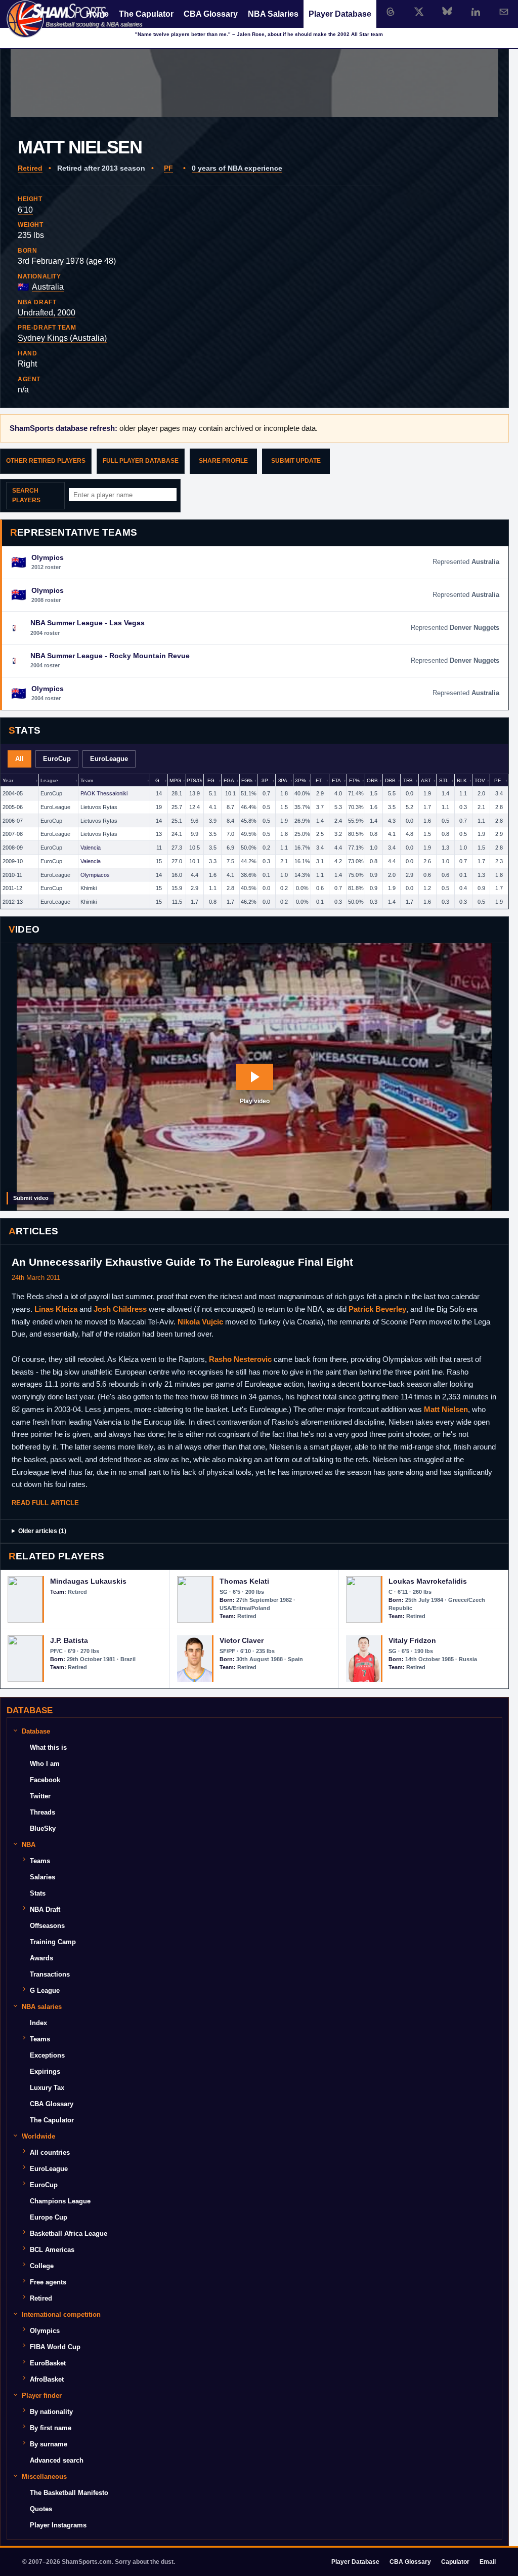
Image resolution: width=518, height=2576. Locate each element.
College (42, 2266)
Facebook (45, 1780)
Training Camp (53, 1942)
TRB (408, 780)
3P (265, 780)
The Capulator (146, 14)
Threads (42, 1812)
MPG (175, 780)
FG (211, 780)
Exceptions (47, 2055)
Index (38, 2023)
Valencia (91, 848)
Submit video (31, 1198)
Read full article (45, 1503)
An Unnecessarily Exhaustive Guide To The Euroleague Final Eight (182, 1262)
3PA (283, 780)
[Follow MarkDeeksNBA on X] (419, 12)
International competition (61, 2315)
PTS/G (194, 780)
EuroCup (57, 759)
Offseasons (47, 1926)
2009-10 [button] (13, 861)
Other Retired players (46, 461)
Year (8, 780)
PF (168, 168)
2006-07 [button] (13, 821)
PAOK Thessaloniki (104, 793)
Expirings (45, 2071)
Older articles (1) (42, 1531)
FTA (336, 780)
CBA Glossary (211, 14)
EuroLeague (109, 759)
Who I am (45, 1764)
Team (87, 780)
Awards (41, 1958)
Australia (48, 287)
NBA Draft (45, 1909)
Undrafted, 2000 (47, 313)
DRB (390, 780)
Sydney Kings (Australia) (62, 338)
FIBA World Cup (55, 2347)
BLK (462, 780)
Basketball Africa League (69, 2233)
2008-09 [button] (13, 848)
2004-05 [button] (13, 793)
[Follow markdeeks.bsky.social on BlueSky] (447, 12)
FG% (247, 780)
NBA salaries (42, 2007)
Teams (40, 1861)
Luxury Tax (47, 2088)
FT (319, 780)
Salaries (42, 1877)
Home (97, 14)
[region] (254, 841)
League (49, 780)
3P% (300, 780)
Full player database (141, 461)
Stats (38, 1893)
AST (426, 780)
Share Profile (223, 461)
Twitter (40, 1796)
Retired (30, 168)
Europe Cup (49, 2217)
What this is (48, 1747)
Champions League (60, 2201)
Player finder (42, 2396)
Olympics (45, 2331)
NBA (29, 1845)
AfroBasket (47, 2379)
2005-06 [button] (13, 807)
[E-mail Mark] (504, 12)
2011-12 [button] (12, 888)
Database (36, 1731)
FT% (354, 780)
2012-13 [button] (13, 902)
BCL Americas (52, 2250)
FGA (229, 780)
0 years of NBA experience (237, 168)
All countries (50, 2152)
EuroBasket (48, 2363)
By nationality (51, 2412)
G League (45, 1990)
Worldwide (38, 2136)
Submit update (296, 461)
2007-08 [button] (13, 834)
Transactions (50, 1974)
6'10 (25, 210)
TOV (480, 780)
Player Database (340, 14)
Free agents (48, 2282)
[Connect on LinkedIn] (476, 12)
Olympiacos (95, 875)
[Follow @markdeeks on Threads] (391, 12)
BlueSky (43, 1828)
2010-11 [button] (12, 875)
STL (444, 780)
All (19, 759)
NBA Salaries (273, 14)
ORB (372, 780)
